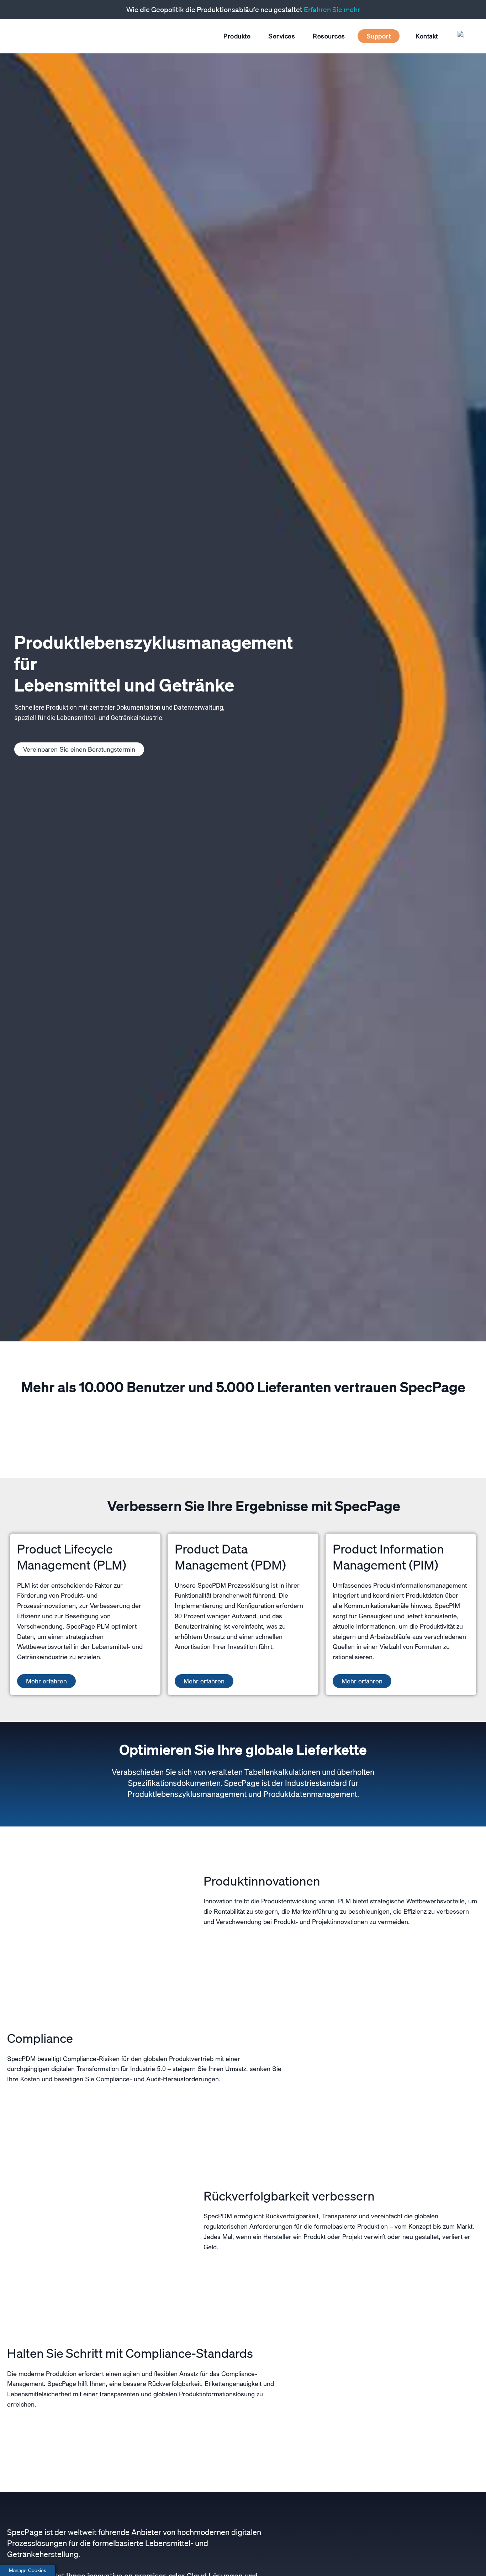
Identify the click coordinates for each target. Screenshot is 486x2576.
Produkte (237, 36)
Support (379, 36)
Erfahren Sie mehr (332, 10)
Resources (329, 36)
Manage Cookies (28, 2570)
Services (282, 36)
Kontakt (427, 36)
